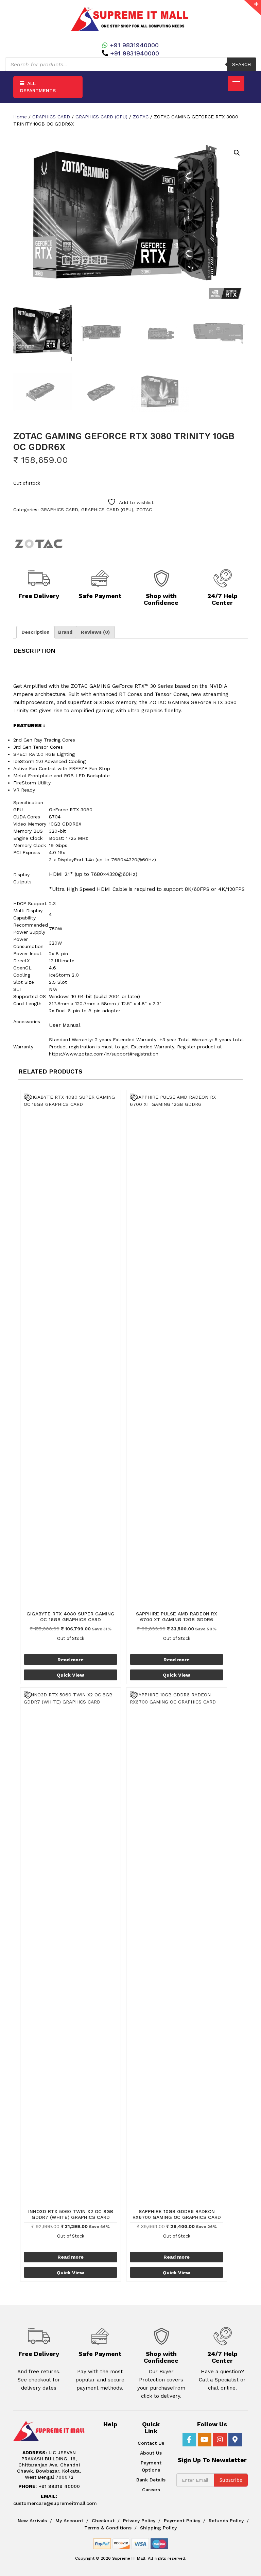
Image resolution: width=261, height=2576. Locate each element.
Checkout (103, 2521)
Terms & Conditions (108, 2528)
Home (20, 117)
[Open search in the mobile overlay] (130, 64)
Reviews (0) (95, 632)
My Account (69, 2521)
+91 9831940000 (134, 45)
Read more (71, 1660)
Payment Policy (182, 2521)
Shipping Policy (158, 2528)
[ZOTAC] (39, 544)
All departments (38, 87)
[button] (237, 153)
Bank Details (151, 2480)
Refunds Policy (226, 2521)
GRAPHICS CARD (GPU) (101, 117)
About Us (151, 2453)
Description (36, 632)
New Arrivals (32, 2521)
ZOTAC (141, 117)
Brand (65, 632)
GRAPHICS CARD (51, 117)
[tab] (36, 632)
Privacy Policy (139, 2521)
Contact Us (151, 2443)
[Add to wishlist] (29, 1098)
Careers (151, 2490)
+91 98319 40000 (49, 2486)
